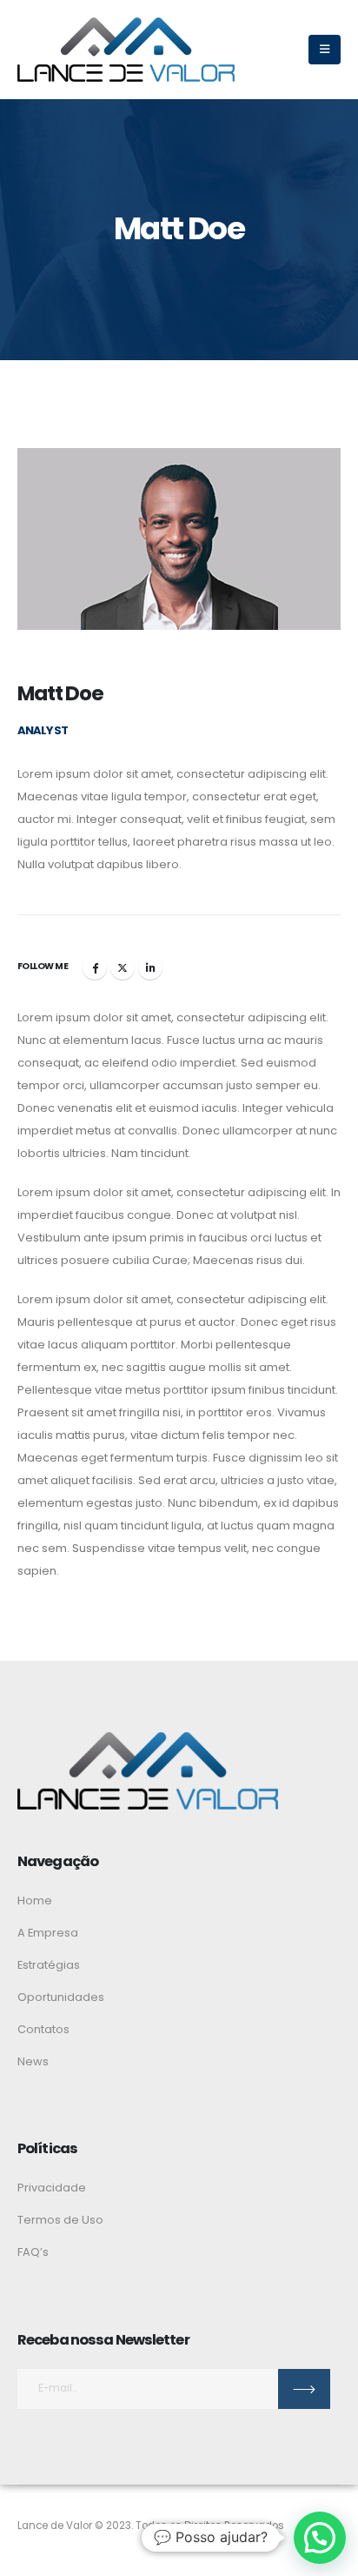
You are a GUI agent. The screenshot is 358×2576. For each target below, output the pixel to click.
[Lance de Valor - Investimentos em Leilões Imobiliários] (126, 50)
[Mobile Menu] (325, 50)
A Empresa (48, 1933)
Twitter (123, 967)
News (33, 2061)
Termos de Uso (60, 2220)
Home (35, 1900)
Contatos (43, 2029)
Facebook (95, 967)
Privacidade (52, 2188)
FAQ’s (33, 2252)
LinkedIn (150, 967)
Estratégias (49, 1965)
